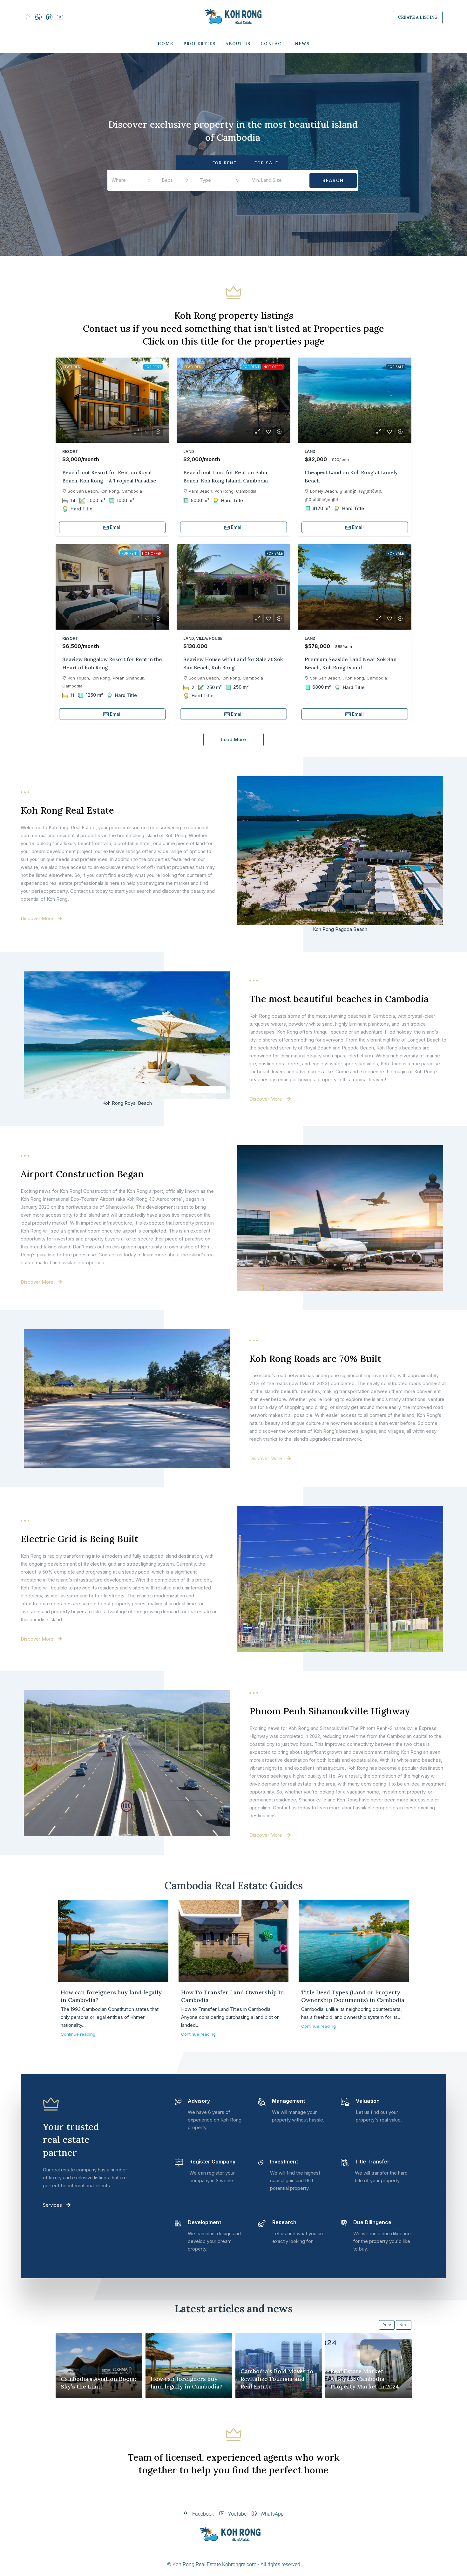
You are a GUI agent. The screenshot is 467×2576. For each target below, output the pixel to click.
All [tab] (190, 163)
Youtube (237, 2514)
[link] (112, 400)
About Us (238, 44)
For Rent (153, 367)
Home (166, 44)
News (302, 44)
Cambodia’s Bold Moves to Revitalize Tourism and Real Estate (277, 2379)
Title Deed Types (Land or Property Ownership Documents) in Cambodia (353, 1996)
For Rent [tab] (225, 163)
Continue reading (78, 2034)
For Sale (396, 367)
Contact (273, 44)
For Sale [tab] (266, 163)
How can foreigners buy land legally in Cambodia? (186, 2383)
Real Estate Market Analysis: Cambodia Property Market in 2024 (365, 2379)
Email (116, 527)
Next (404, 2325)
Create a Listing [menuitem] (418, 17)
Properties (200, 44)
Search (333, 180)
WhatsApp (271, 2514)
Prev (387, 2325)
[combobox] (131, 180)
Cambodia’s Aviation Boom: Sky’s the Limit (98, 2383)
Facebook (203, 2514)
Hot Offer (273, 367)
